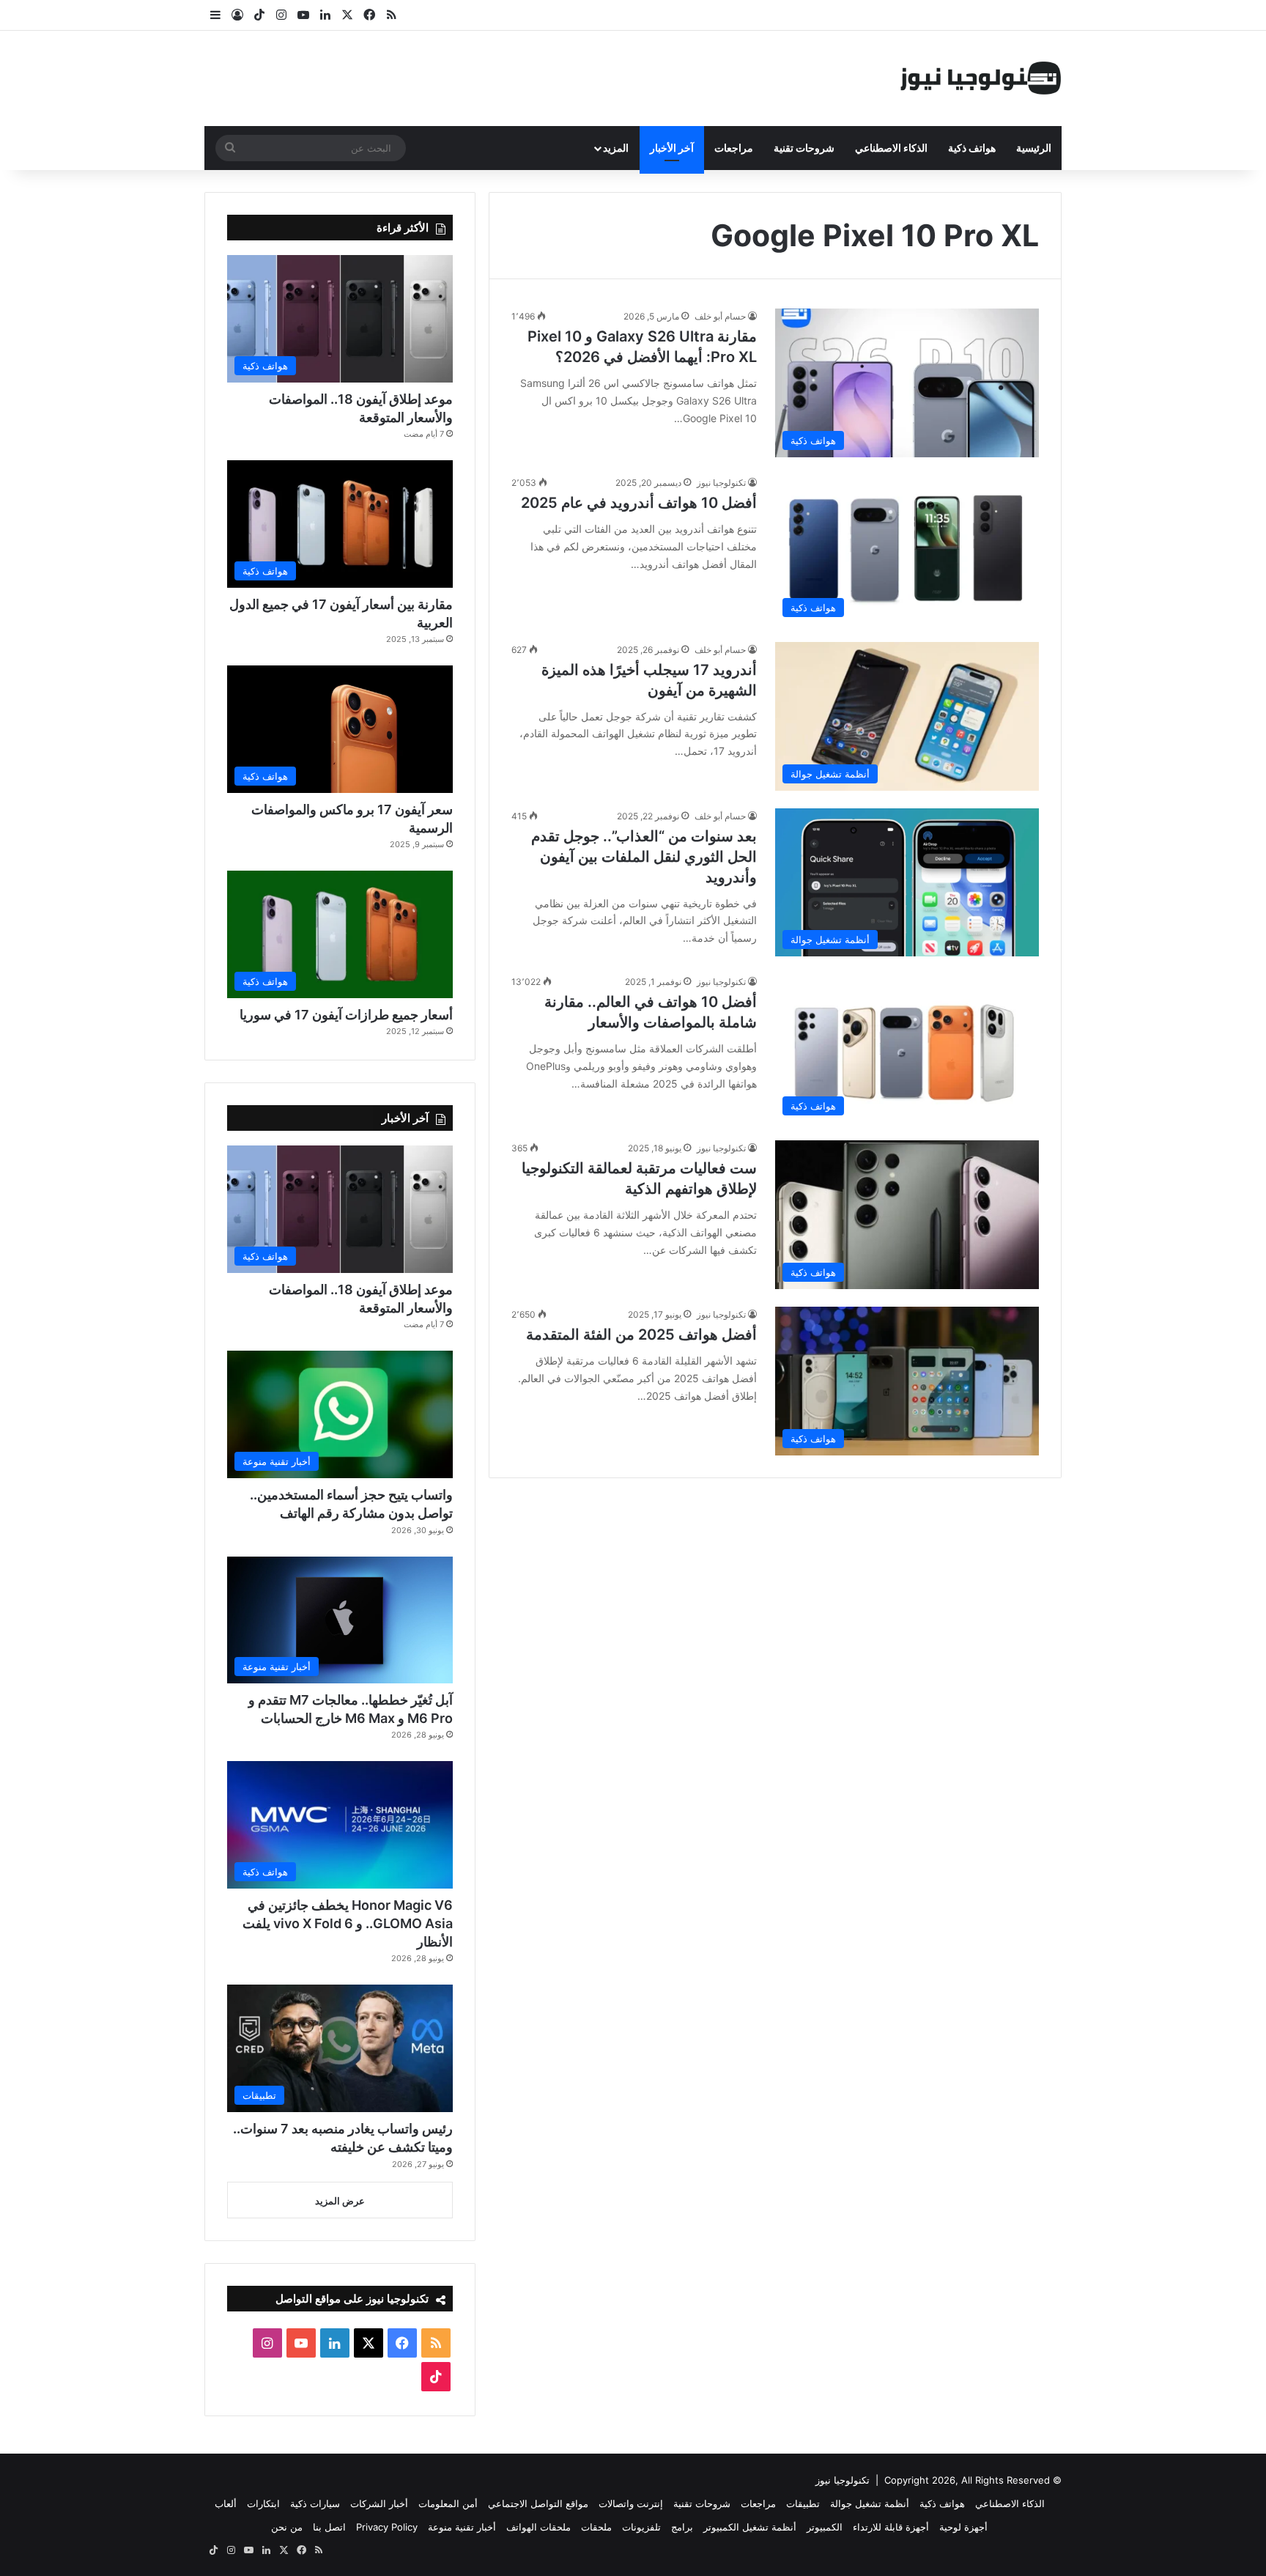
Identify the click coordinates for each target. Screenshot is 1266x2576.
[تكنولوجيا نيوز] (981, 78)
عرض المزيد (340, 2201)
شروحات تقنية (804, 148)
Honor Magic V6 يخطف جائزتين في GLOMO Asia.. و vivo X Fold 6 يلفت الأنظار (348, 1923)
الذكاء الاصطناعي (891, 148)
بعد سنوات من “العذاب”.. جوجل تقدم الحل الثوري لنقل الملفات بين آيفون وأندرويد (644, 857)
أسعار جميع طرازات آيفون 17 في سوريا (346, 1015)
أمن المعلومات (448, 2503)
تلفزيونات (641, 2527)
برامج (682, 2527)
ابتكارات (263, 2503)
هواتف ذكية (972, 148)
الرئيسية (1034, 148)
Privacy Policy (387, 2527)
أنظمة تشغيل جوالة (870, 2503)
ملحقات (596, 2527)
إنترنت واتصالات (631, 2503)
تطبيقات (803, 2503)
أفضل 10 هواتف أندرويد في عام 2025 (639, 503)
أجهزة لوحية (963, 2527)
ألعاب (226, 2503)
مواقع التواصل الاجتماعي (538, 2503)
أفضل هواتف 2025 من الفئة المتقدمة (641, 1335)
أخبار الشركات (379, 2503)
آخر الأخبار (672, 148)
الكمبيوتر (825, 2527)
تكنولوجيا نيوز (721, 483)
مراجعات (734, 148)
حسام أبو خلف (720, 316)
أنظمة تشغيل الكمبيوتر (750, 2527)
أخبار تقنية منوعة (462, 2527)
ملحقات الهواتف (538, 2527)
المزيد (616, 148)
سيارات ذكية (315, 2503)
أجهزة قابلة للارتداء (891, 2527)
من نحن (287, 2527)
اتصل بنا (329, 2527)
